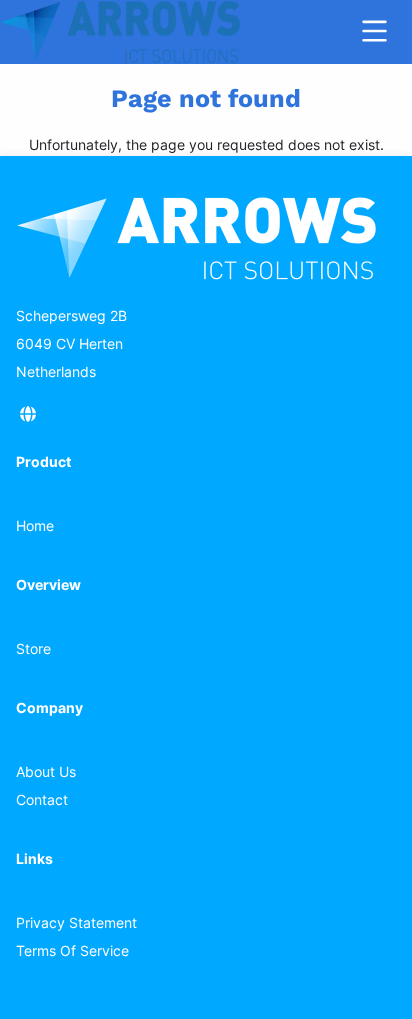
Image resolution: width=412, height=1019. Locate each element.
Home (35, 525)
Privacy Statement (76, 922)
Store (33, 648)
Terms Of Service (72, 950)
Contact (42, 799)
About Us (46, 771)
